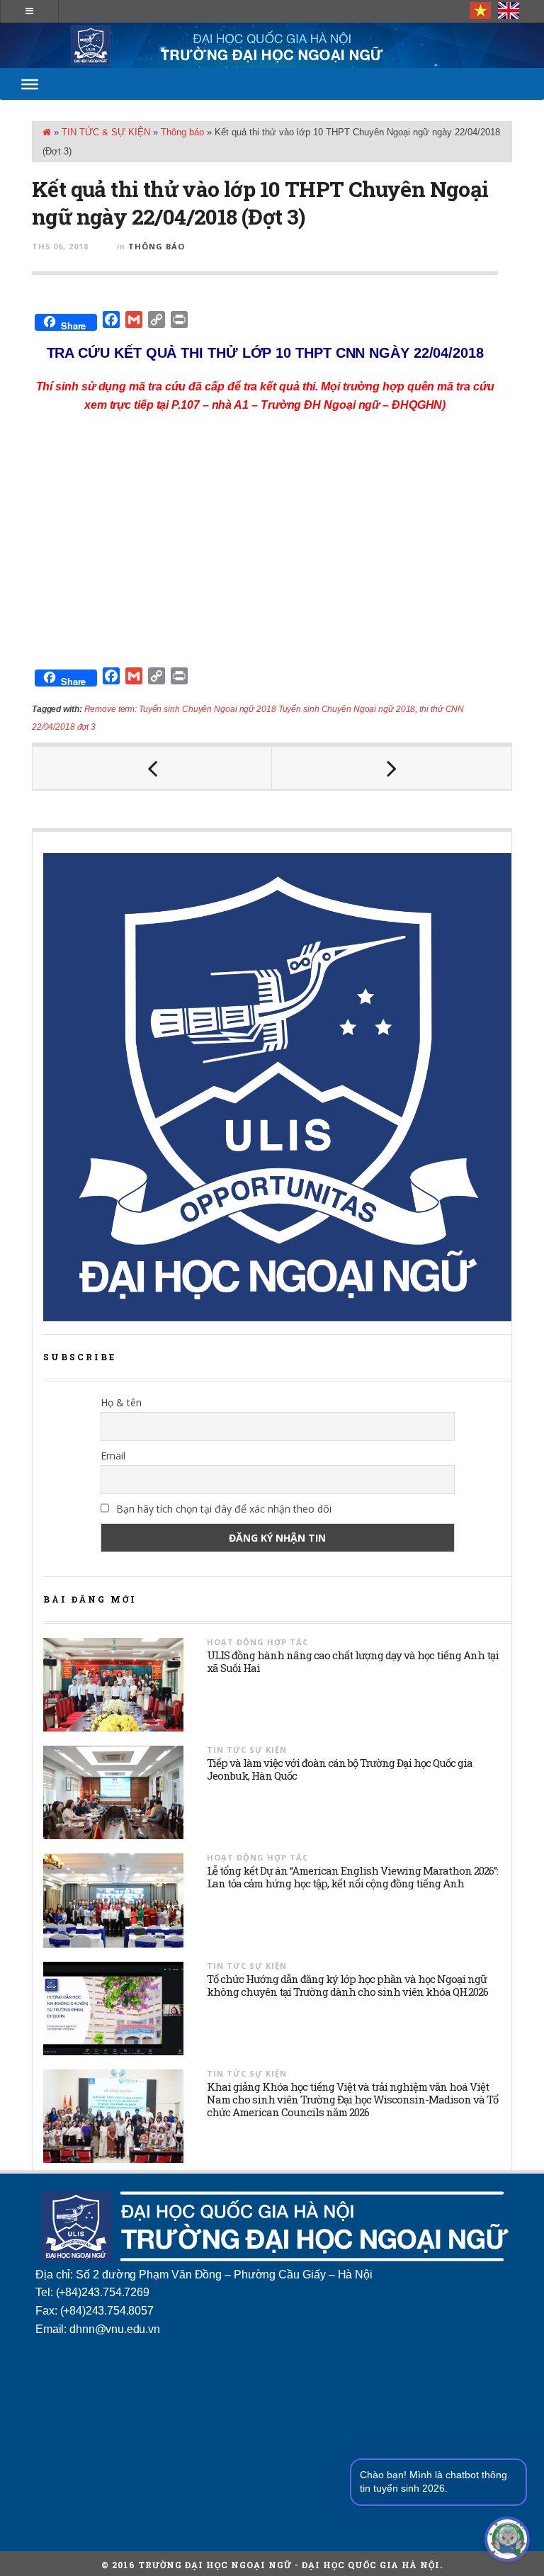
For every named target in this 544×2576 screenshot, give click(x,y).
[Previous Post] (152, 768)
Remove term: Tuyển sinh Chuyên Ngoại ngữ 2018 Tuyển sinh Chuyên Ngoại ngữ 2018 (250, 709)
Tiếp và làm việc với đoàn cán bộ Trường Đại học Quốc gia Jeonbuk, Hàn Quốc (340, 1769)
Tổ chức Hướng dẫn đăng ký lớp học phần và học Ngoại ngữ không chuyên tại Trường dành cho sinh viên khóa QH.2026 (347, 1985)
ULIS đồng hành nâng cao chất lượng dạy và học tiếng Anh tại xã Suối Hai (353, 1661)
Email (113, 1456)
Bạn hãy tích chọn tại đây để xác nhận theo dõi (222, 1509)
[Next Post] (392, 768)
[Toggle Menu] (30, 84)
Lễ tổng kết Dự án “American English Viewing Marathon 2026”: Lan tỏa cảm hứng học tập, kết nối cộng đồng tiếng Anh (352, 1877)
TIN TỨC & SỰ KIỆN (106, 132)
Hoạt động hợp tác (257, 1642)
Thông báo (182, 132)
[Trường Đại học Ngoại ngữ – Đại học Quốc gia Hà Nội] (272, 45)
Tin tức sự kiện (247, 1750)
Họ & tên (121, 1402)
